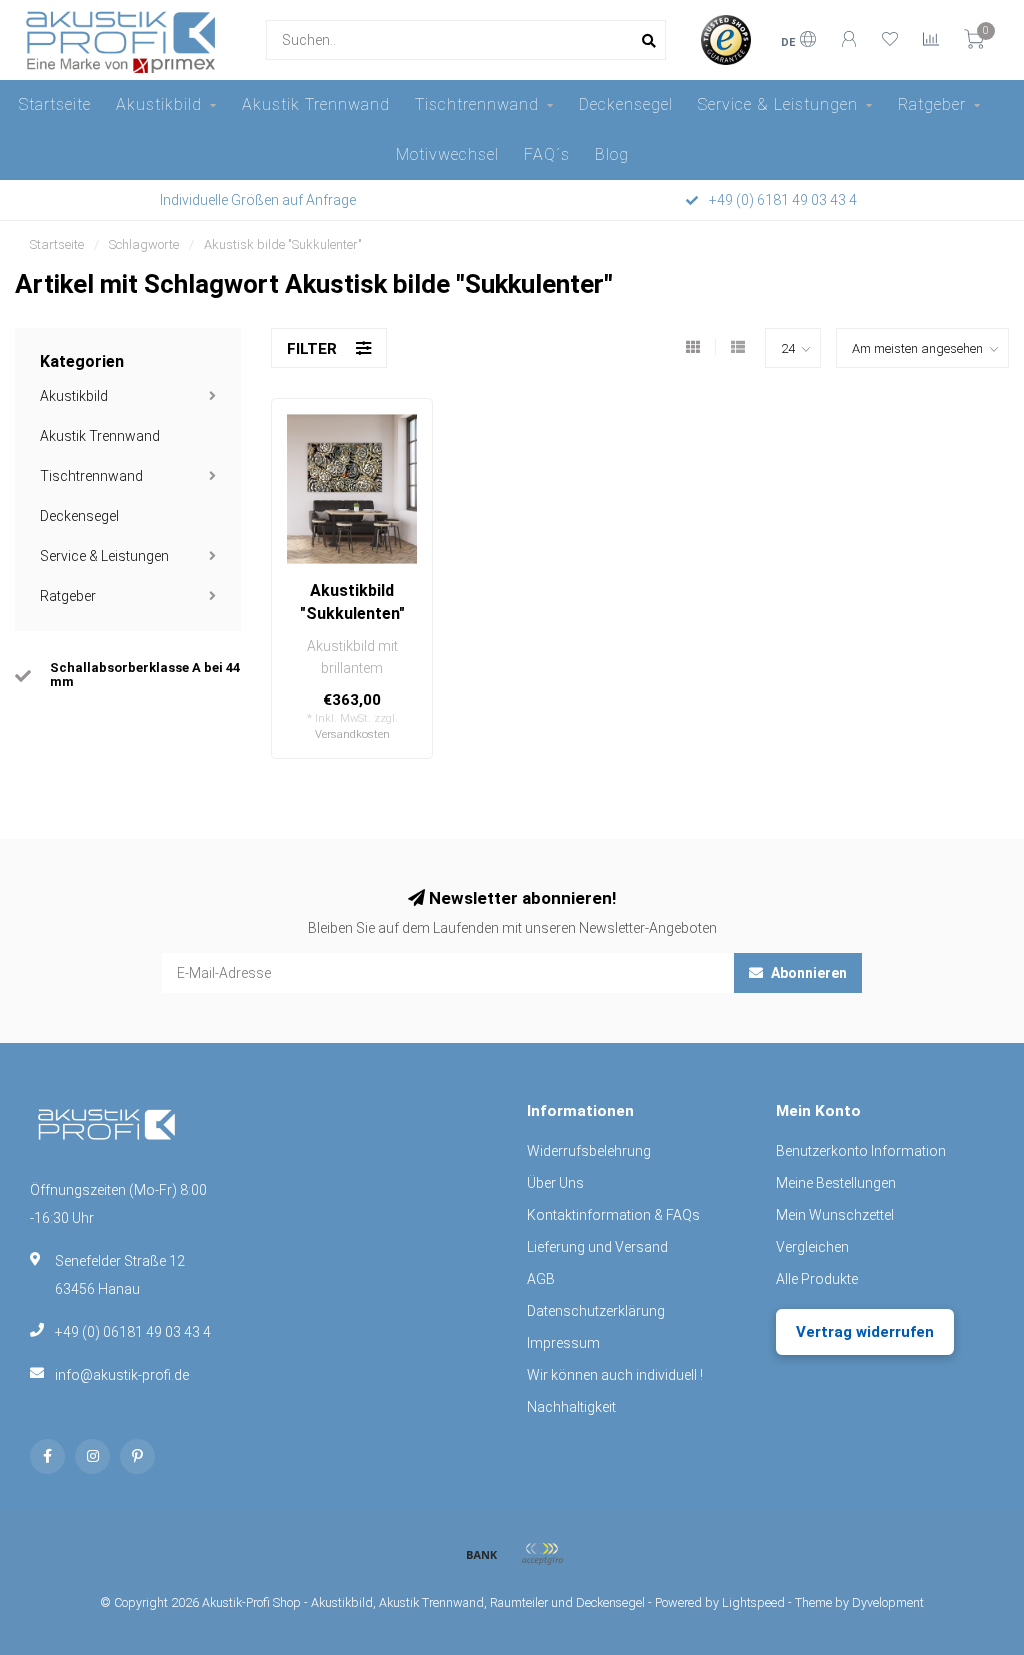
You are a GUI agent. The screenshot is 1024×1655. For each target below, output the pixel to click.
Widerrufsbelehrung (589, 1151)
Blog (612, 154)
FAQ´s (547, 154)
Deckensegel (626, 104)
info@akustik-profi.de (122, 1375)
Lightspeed (753, 1602)
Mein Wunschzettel (835, 1215)
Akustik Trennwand (316, 104)
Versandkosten (352, 734)
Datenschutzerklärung (596, 1311)
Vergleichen (812, 1247)
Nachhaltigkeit (571, 1407)
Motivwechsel (447, 154)
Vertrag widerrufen (865, 1332)
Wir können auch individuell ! (615, 1375)
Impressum (563, 1343)
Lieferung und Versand (597, 1247)
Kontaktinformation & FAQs (613, 1215)
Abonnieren (807, 973)
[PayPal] (542, 1554)
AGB (541, 1279)
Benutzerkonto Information (861, 1151)
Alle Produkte (817, 1279)
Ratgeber (932, 104)
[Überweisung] (482, 1554)
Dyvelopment (888, 1602)
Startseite (55, 104)
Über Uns (555, 1183)
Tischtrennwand (477, 104)
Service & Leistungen (778, 104)
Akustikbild (159, 104)
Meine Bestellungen (836, 1183)
